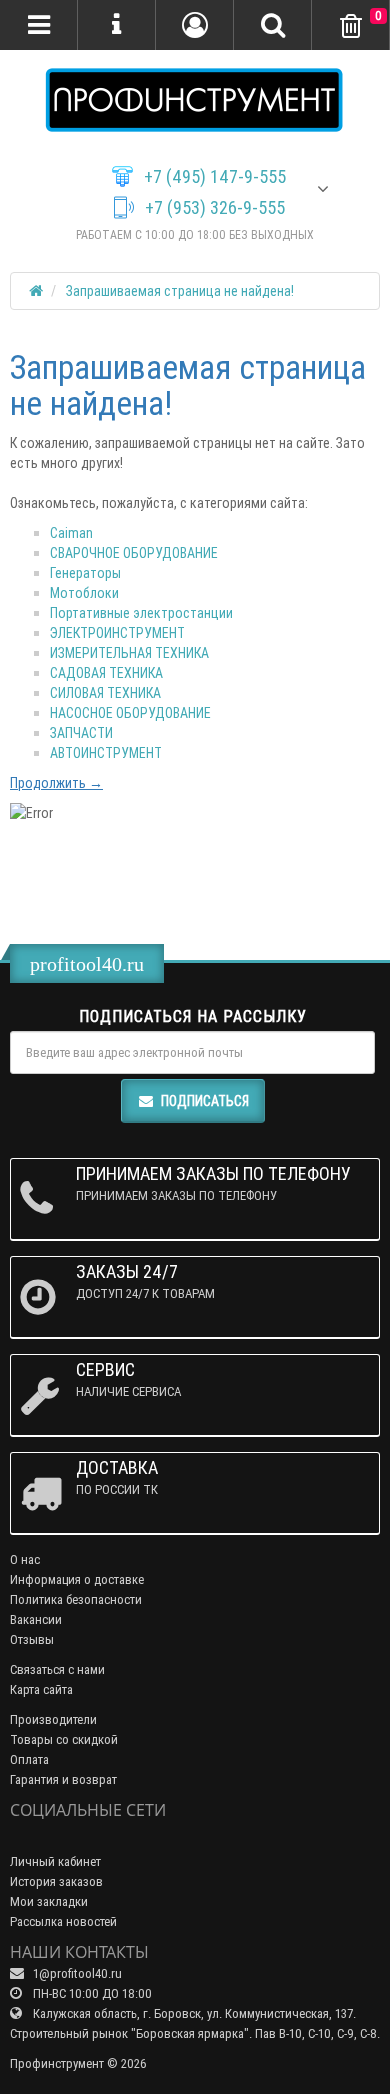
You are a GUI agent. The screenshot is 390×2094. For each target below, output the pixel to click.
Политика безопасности (76, 1599)
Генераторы (85, 573)
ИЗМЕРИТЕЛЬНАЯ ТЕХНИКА (129, 653)
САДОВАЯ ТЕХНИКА (106, 673)
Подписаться (205, 1101)
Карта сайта (41, 1689)
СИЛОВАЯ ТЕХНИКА (105, 693)
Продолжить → (56, 783)
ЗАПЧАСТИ (81, 733)
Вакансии (36, 1619)
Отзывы (32, 1639)
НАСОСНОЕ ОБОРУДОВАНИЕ (130, 713)
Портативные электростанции (141, 613)
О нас (25, 1559)
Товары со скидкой (64, 1739)
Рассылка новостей (63, 1921)
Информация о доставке (77, 1579)
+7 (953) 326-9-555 (215, 208)
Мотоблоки (84, 593)
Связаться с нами (57, 1669)
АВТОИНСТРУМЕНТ (106, 753)
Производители (53, 1719)
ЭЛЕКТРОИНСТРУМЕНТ (117, 633)
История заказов (56, 1881)
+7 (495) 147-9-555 (215, 177)
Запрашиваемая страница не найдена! (180, 291)
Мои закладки (49, 1901)
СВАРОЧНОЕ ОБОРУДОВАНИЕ (134, 553)
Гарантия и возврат (63, 1779)
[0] (351, 26)
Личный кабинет (55, 1861)
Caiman (71, 533)
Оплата (29, 1759)
